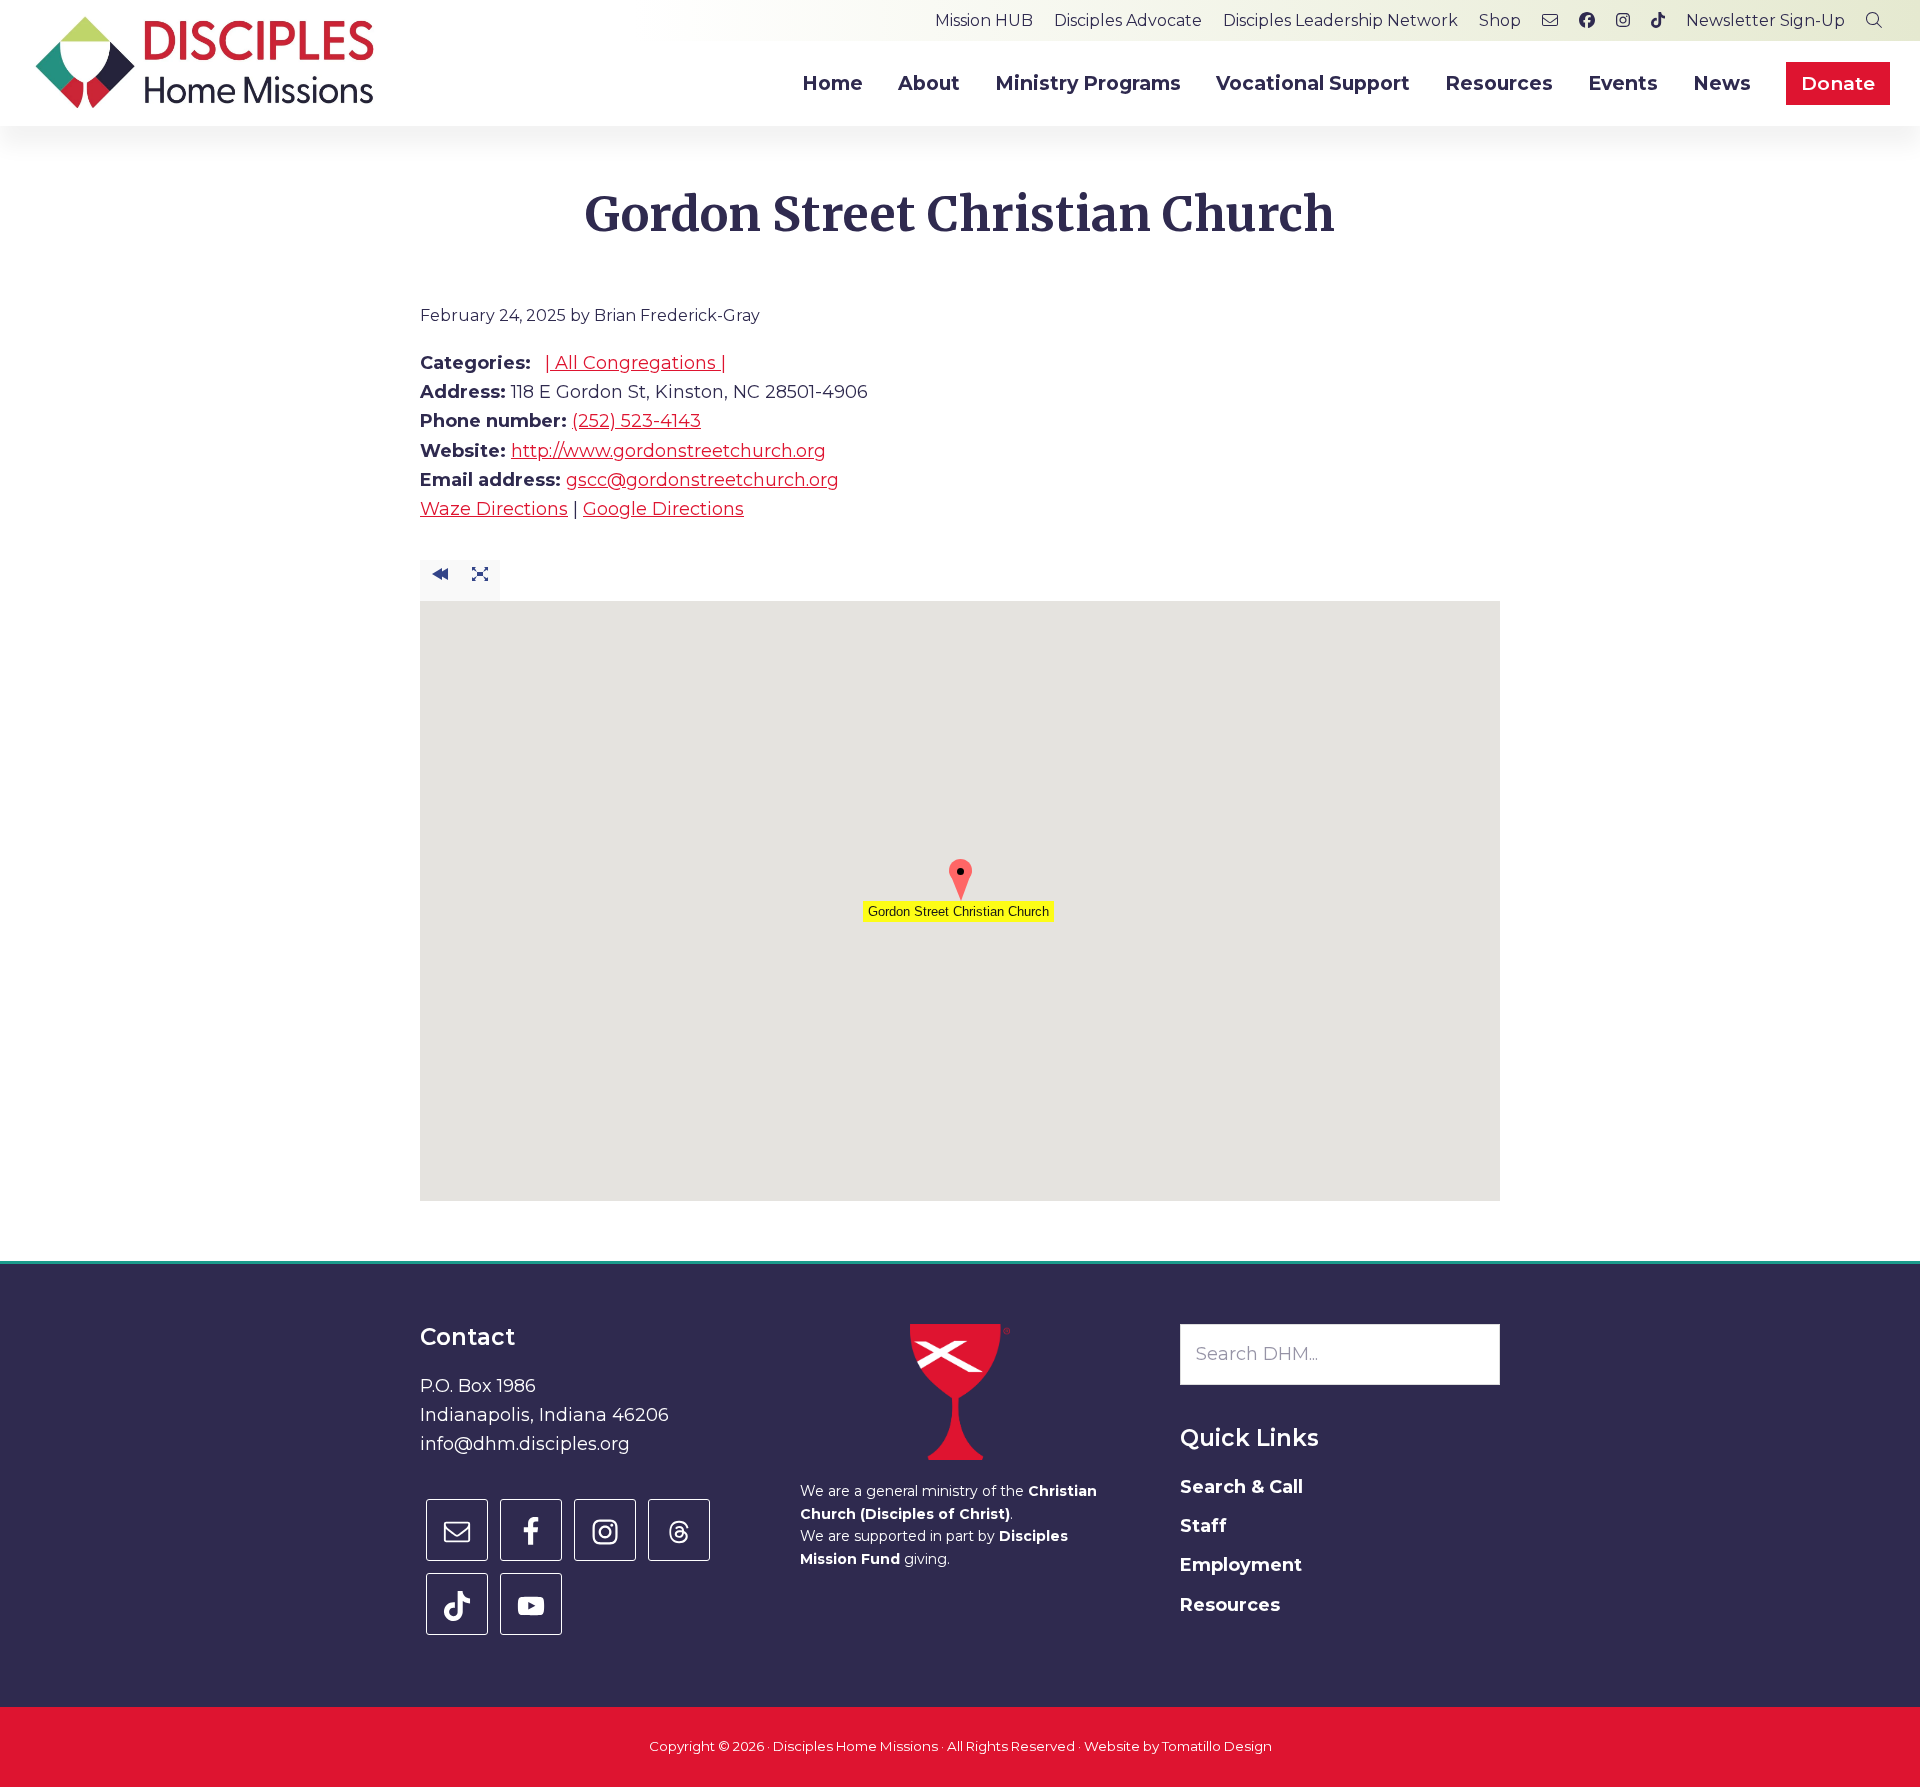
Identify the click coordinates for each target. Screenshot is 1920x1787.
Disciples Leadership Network (1340, 20)
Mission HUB (984, 20)
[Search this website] (1874, 20)
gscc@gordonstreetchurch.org (702, 480)
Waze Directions (494, 509)
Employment (1241, 1565)
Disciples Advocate (1128, 20)
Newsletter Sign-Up (1765, 20)
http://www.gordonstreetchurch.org (668, 451)
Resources (1230, 1605)
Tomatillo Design (1217, 1746)
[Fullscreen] (480, 580)
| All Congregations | (635, 363)
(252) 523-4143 (636, 421)
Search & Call (1241, 1487)
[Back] (440, 580)
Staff (1203, 1526)
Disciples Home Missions (855, 1746)
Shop (1500, 20)
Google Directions (663, 509)
